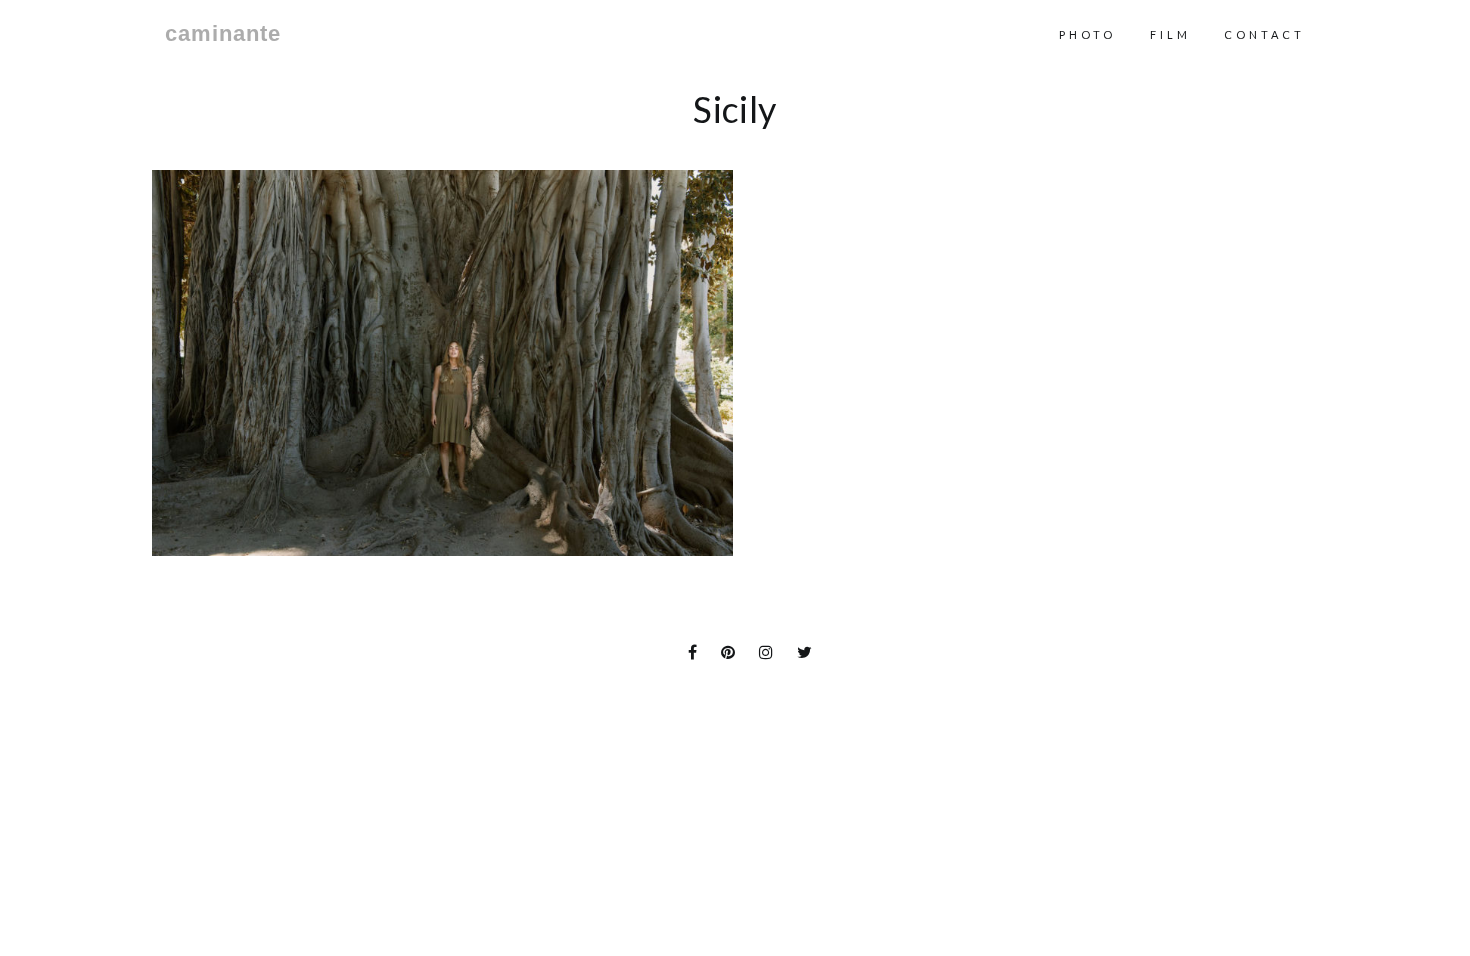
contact (1264, 34)
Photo (1087, 34)
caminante (223, 34)
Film (1170, 34)
